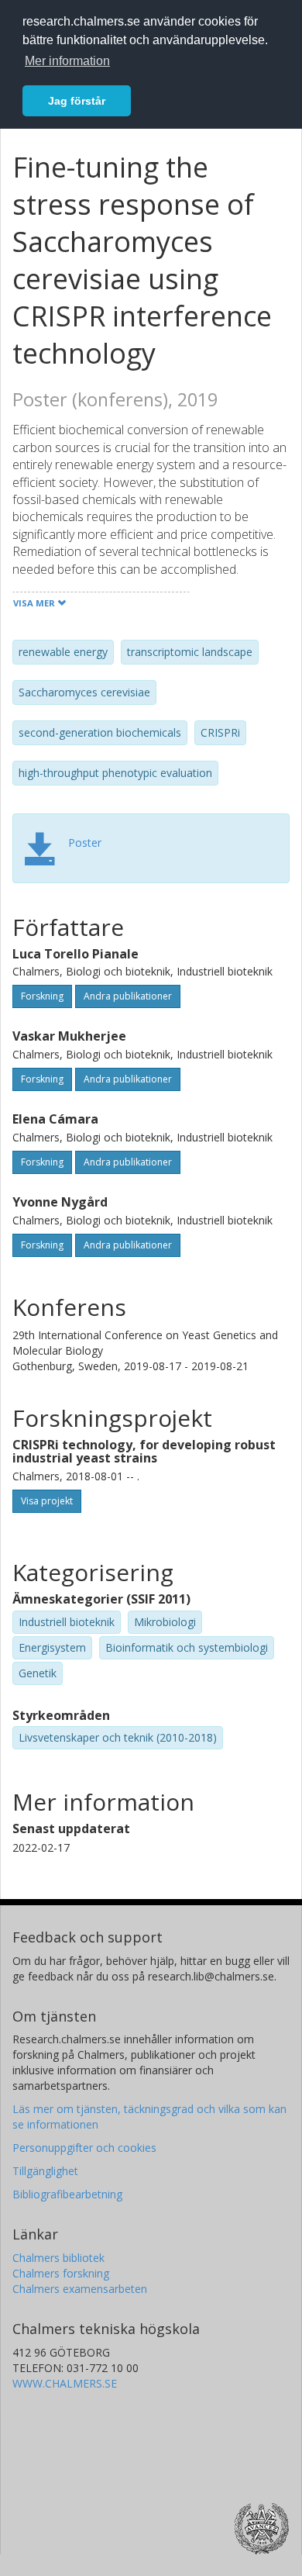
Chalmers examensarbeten (80, 2289)
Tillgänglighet (45, 2171)
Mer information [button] (67, 61)
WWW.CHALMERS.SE (65, 2383)
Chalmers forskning (61, 2273)
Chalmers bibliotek (58, 2258)
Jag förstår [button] (77, 101)
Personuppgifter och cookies (84, 2148)
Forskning (42, 996)
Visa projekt (47, 1501)
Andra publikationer (128, 996)
